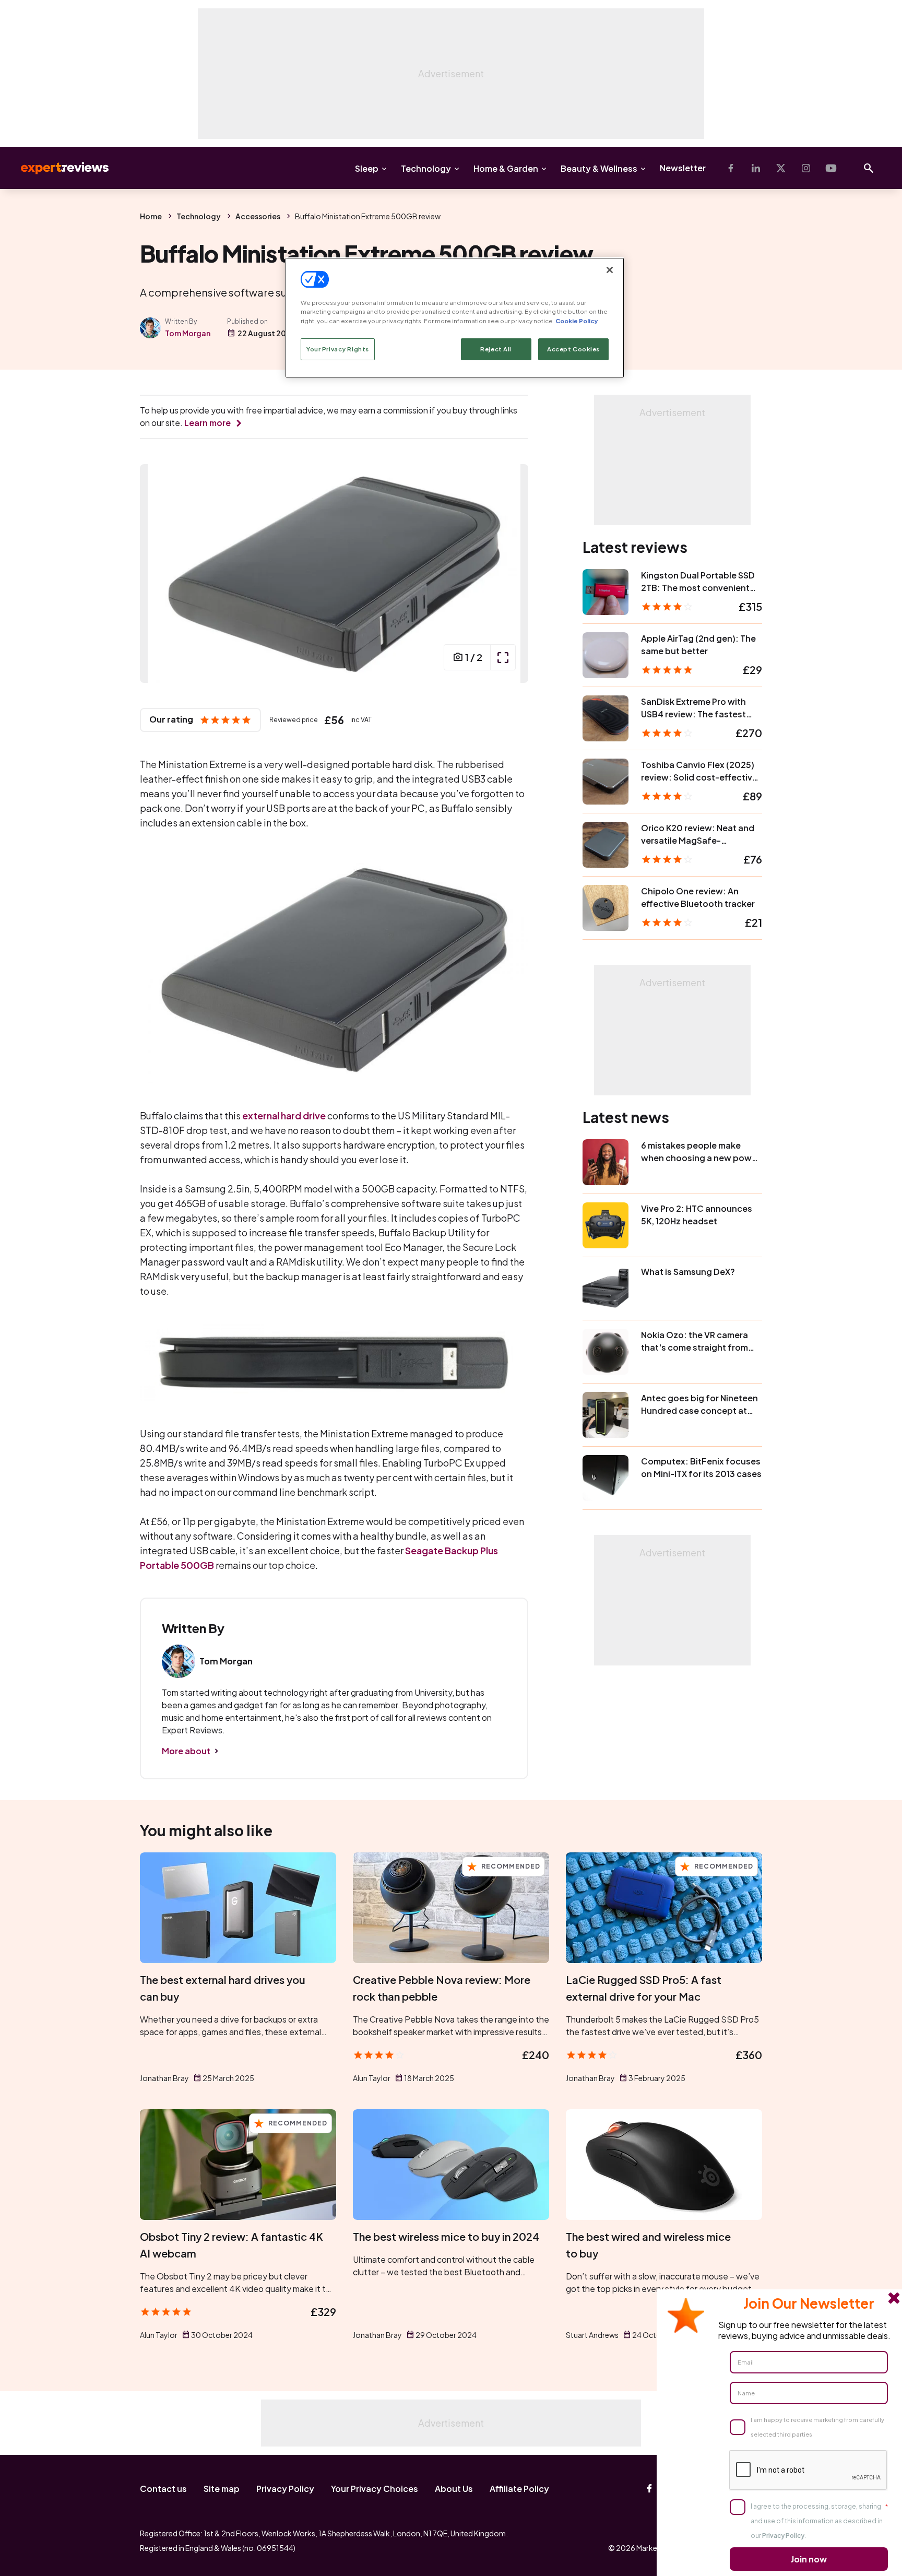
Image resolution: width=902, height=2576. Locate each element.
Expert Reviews (56, 168)
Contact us (163, 2489)
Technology (426, 168)
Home (151, 216)
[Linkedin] (756, 168)
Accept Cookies (573, 349)
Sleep (367, 168)
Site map (222, 2489)
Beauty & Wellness (599, 168)
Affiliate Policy (519, 2489)
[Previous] (159, 574)
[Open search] (869, 168)
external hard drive (284, 1115)
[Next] (509, 574)
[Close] (610, 270)
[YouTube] (831, 168)
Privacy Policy (285, 2489)
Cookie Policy (577, 321)
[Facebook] (731, 168)
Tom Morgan (188, 333)
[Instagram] (806, 168)
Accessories (258, 216)
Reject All (496, 349)
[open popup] (503, 657)
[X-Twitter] (781, 168)
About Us (454, 2489)
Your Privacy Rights (338, 349)
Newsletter (683, 168)
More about (186, 1751)
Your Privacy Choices (375, 2489)
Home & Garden (506, 168)
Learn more (207, 423)
